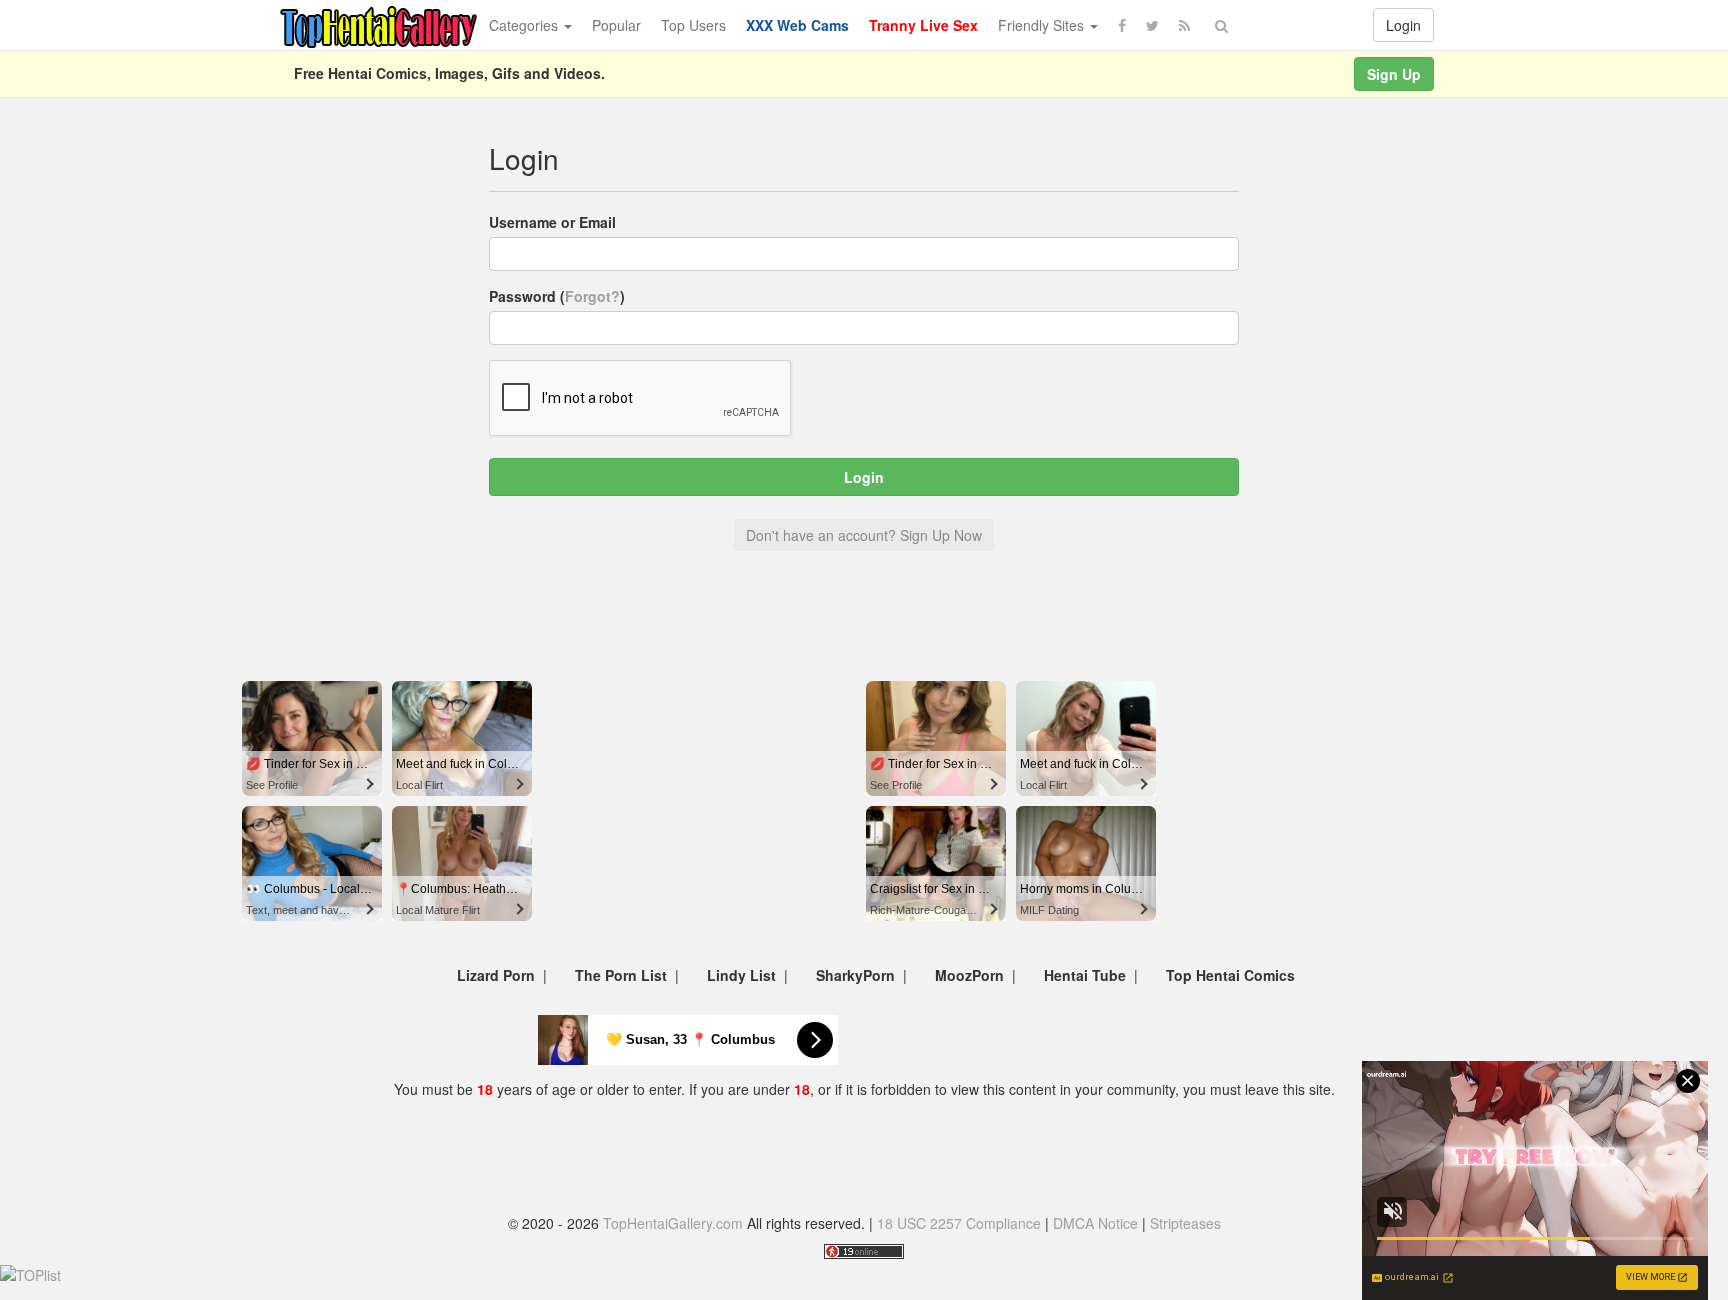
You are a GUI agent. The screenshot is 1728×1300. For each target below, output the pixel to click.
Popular (616, 25)
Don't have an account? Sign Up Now (864, 535)
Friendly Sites (1043, 25)
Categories (525, 25)
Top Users (693, 25)
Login (1403, 25)
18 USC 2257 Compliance (959, 1223)
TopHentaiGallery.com (673, 1223)
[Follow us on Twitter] (1152, 25)
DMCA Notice (1095, 1223)
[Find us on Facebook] (1122, 25)
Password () (557, 296)
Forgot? (592, 296)
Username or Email (552, 222)
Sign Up (1394, 74)
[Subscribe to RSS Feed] (1184, 25)
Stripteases (1185, 1223)
